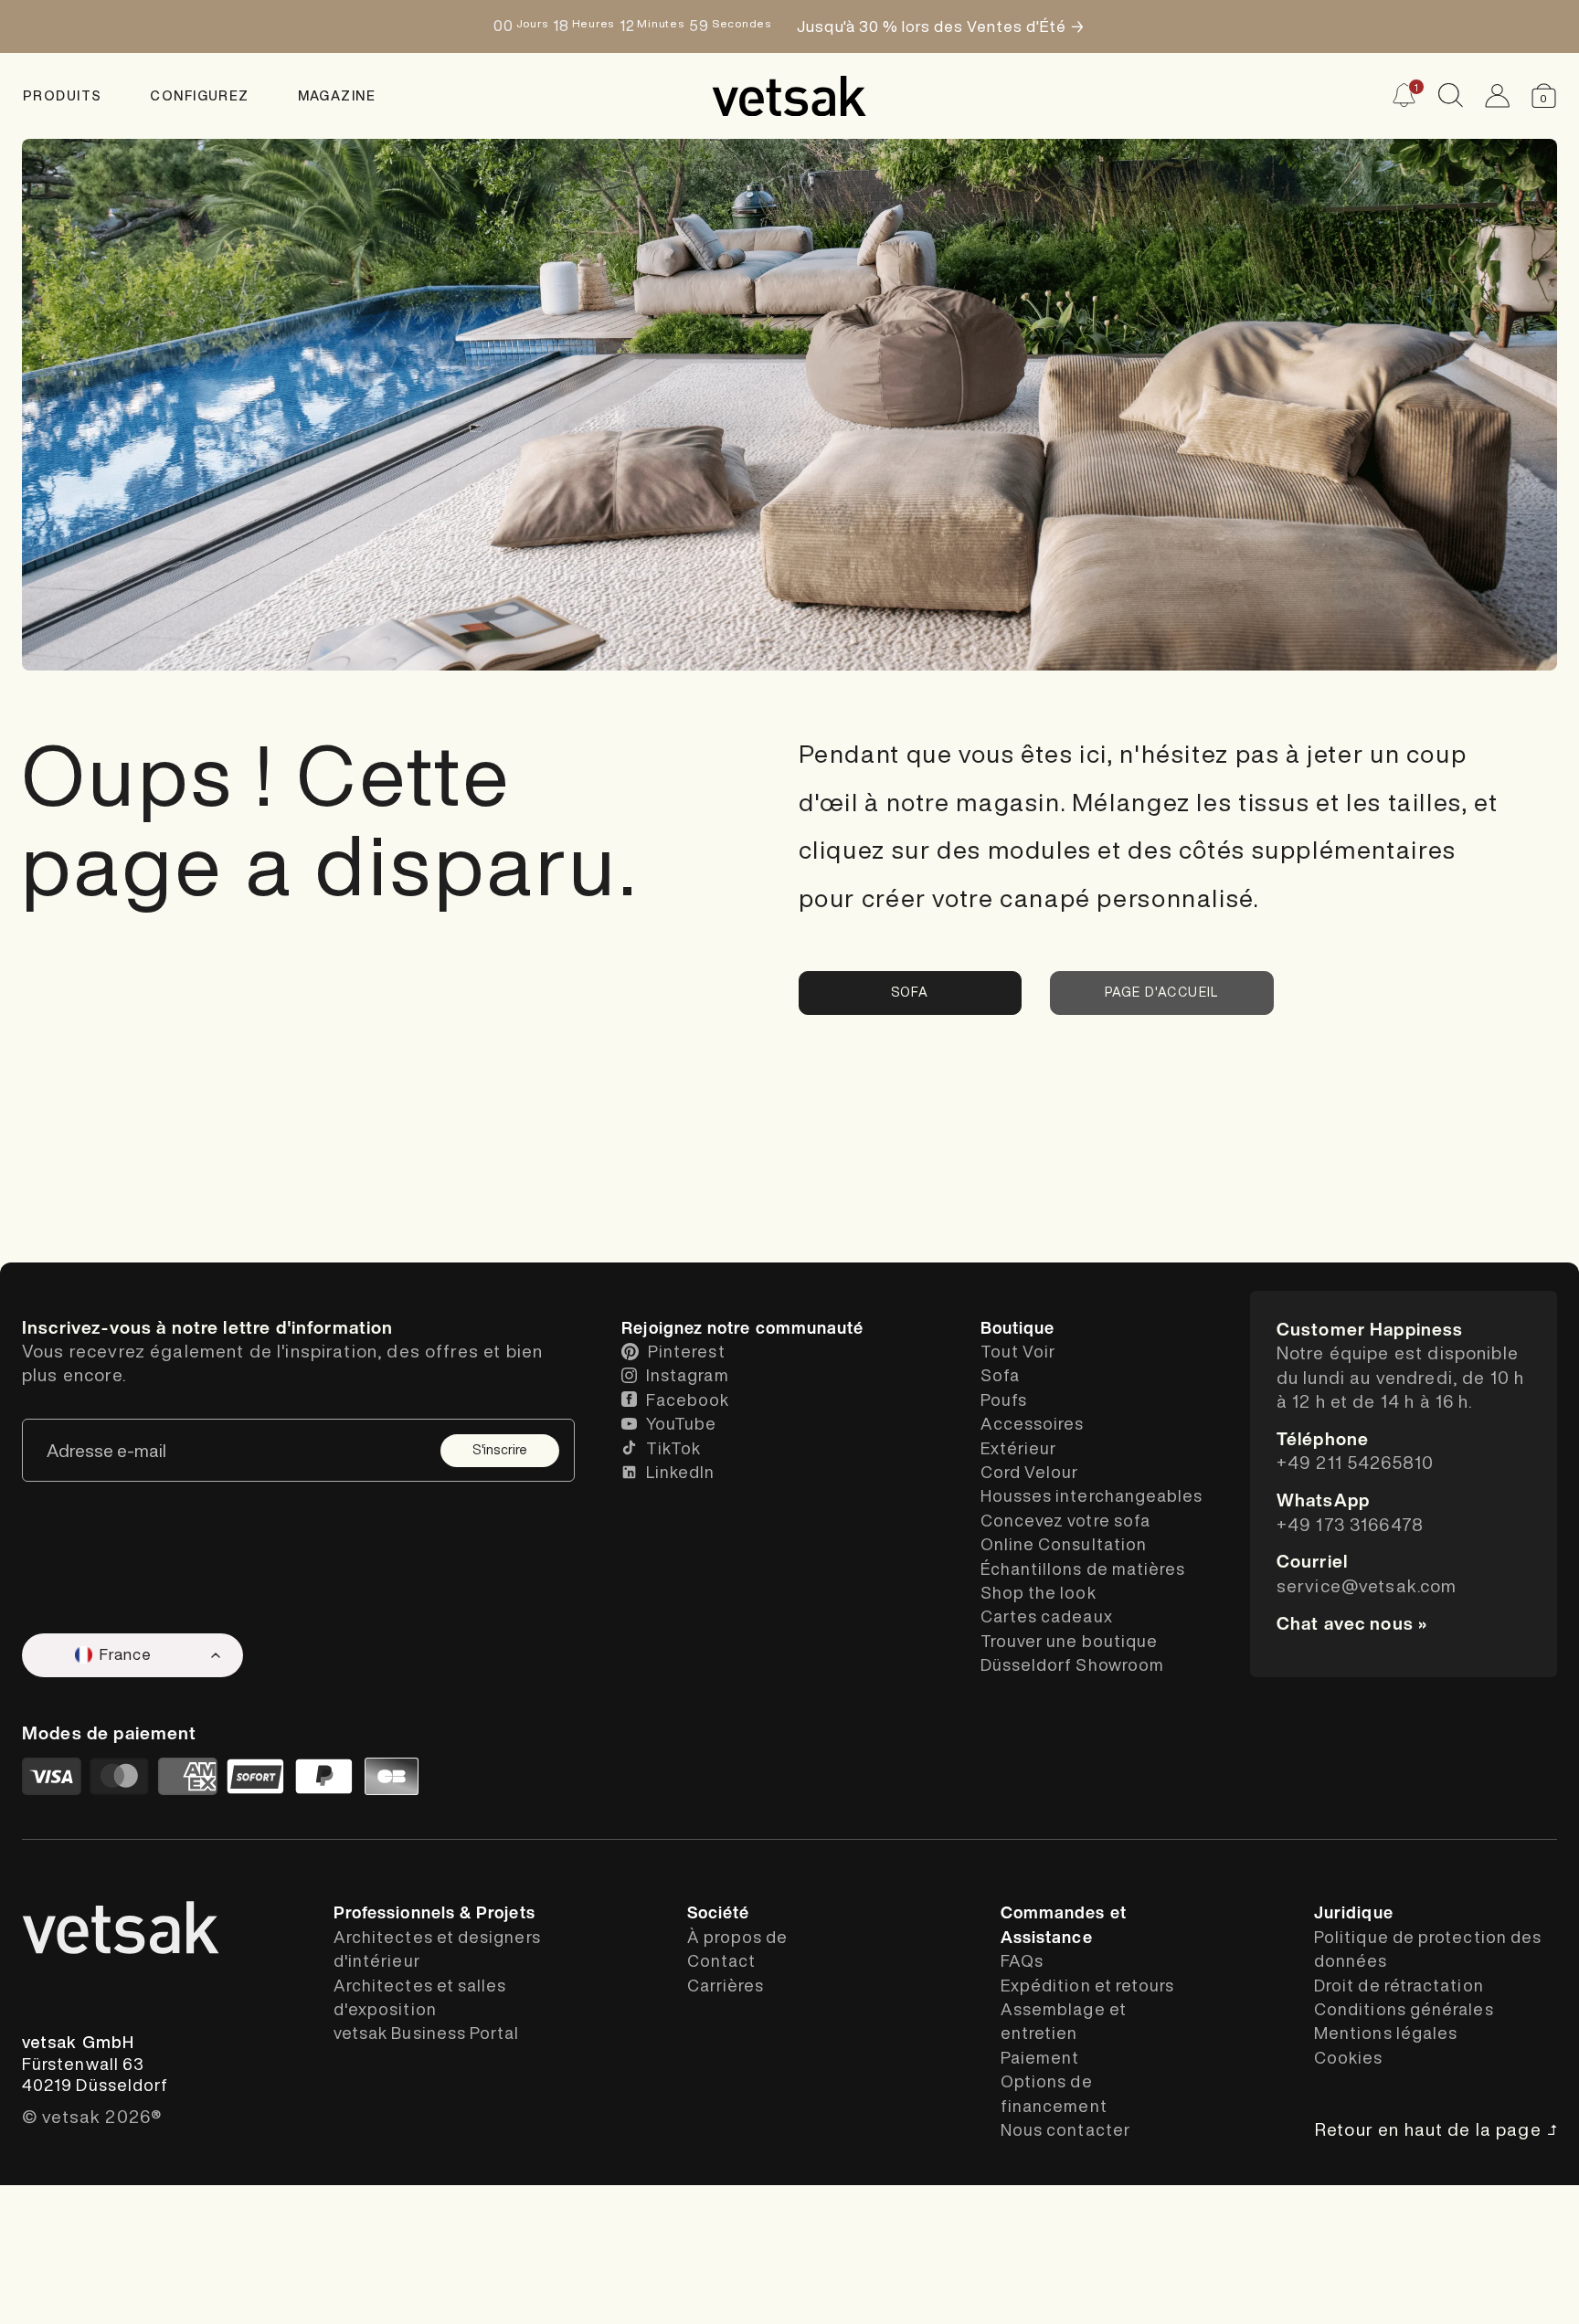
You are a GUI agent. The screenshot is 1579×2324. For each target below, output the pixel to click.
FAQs (1022, 1960)
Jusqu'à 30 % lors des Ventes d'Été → (941, 26)
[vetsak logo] (789, 96)
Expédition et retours (1088, 1985)
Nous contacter (1065, 2129)
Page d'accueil (1162, 992)
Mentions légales (1386, 2033)
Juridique (1354, 1912)
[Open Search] (1451, 95)
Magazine (337, 95)
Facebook (688, 1400)
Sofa (910, 992)
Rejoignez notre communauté (742, 1327)
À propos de (738, 1937)
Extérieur (1019, 1448)
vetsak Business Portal (427, 2033)
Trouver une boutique (1070, 1641)
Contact (722, 1960)
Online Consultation (1064, 1544)
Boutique (1018, 1327)
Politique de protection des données (1428, 1949)
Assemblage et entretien (1064, 2021)
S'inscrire (500, 1449)
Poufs (1004, 1400)
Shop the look (1039, 1592)
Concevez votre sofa (1066, 1520)
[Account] (1497, 95)
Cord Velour (1030, 1472)
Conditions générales (1404, 2009)
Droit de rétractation (1399, 1985)
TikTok (673, 1448)
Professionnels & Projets (434, 1912)
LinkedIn (681, 1472)
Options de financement (1054, 2093)
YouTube (682, 1423)
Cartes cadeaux (1047, 1616)
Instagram (688, 1375)
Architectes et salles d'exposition (420, 1997)
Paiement (1040, 2057)
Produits (63, 95)
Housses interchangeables (1092, 1495)
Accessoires (1033, 1423)
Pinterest (687, 1351)
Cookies (1349, 2057)
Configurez (199, 95)
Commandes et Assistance (1064, 1924)
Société (719, 1912)
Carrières (726, 1985)
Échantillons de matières (1083, 1569)
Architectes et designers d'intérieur (437, 1949)
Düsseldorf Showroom (1073, 1664)
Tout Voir (1018, 1351)
